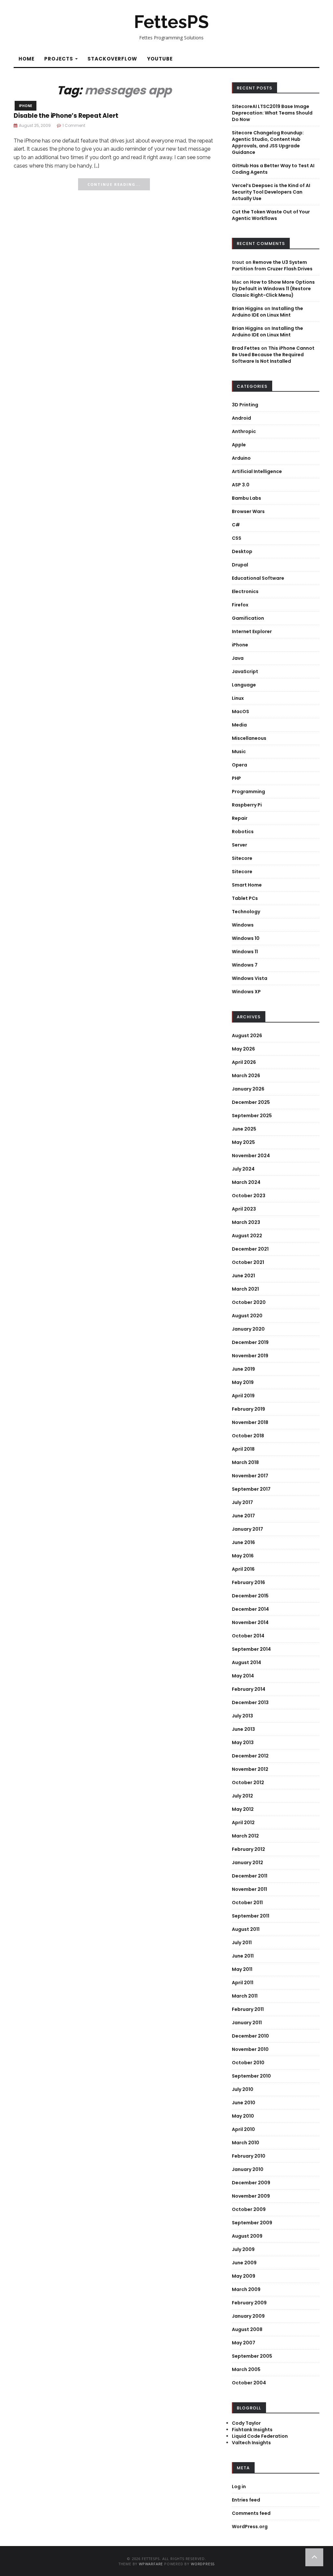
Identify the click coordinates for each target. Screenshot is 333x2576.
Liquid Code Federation (260, 2436)
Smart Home (247, 885)
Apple (239, 445)
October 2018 (248, 1436)
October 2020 (249, 1302)
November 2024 (251, 1156)
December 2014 (250, 1609)
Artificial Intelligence (257, 471)
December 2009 (251, 2183)
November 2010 (250, 2049)
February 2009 (249, 2303)
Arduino (241, 458)
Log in (239, 2487)
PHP (236, 778)
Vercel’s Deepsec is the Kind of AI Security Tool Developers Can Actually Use (271, 192)
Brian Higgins (247, 308)
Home (27, 59)
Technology (246, 912)
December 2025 (251, 1102)
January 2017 (247, 1529)
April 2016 (243, 1569)
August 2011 (246, 1929)
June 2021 (243, 1276)
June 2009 (244, 2263)
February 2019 (248, 1409)
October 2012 (248, 1783)
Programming (248, 792)
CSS (237, 538)
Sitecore (242, 858)
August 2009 (247, 2236)
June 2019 (243, 1369)
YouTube (160, 59)
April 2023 (244, 1209)
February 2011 (248, 2009)
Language (244, 685)
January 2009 (248, 2316)
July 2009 (243, 2249)
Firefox (240, 605)
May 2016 (243, 1556)
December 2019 (250, 1342)
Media (239, 725)
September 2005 (252, 2356)
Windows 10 (246, 938)
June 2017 (243, 1516)
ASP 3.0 (241, 485)
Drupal (240, 565)
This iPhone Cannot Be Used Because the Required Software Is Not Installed (273, 355)
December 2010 (250, 2036)
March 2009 (246, 2289)
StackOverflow (112, 59)
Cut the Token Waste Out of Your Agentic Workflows (271, 215)
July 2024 (243, 1169)
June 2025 (244, 1129)
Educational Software (258, 578)
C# (236, 525)
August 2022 (247, 1236)
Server (240, 845)
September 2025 (252, 1116)
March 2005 (246, 2369)
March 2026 (246, 1076)
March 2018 (245, 1462)
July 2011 (242, 1943)
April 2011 (243, 1983)
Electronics (245, 591)
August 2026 (247, 1036)
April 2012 (243, 1823)
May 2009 (244, 2276)
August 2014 (246, 1662)
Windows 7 (245, 965)
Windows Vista (250, 978)
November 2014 (250, 1622)
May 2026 (243, 1049)
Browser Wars (248, 511)
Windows (243, 925)
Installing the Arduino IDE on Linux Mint (267, 312)
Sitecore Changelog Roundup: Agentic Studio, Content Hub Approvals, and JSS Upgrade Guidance (268, 142)
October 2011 (247, 1903)
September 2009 (252, 2223)
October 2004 (249, 2383)
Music (239, 752)
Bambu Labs (246, 498)
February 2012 (248, 1849)
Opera (240, 765)
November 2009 (251, 2196)
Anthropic (244, 431)
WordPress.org (250, 2527)
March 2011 (245, 1996)
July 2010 (243, 2089)
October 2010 (248, 2063)
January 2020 (248, 1329)
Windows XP (246, 992)
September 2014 (251, 1649)
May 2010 (243, 2116)
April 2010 (243, 2129)
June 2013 (243, 1729)
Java (238, 658)
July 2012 (242, 1796)
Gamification (248, 618)
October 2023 (249, 1196)
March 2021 (245, 1289)
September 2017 (251, 1489)
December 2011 (250, 1876)
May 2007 (244, 2343)
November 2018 (250, 1422)
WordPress (203, 2564)
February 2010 (249, 2156)
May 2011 (242, 1969)
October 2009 (249, 2209)
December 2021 (250, 1249)
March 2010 (246, 2143)
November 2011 (249, 1889)
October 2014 (248, 1636)
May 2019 (243, 1382)
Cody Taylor (246, 2423)
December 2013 (250, 1702)
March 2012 (245, 1836)
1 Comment (74, 125)
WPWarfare (151, 2564)
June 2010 (244, 2103)
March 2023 (246, 1222)
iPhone (26, 106)
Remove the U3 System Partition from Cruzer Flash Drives (272, 265)
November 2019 (250, 1356)
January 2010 (248, 2169)
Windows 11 (245, 952)
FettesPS (171, 22)
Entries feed (246, 2500)
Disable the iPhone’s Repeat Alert (66, 116)
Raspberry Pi (247, 805)
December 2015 (250, 1596)
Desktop (242, 551)
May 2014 (243, 1676)
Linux (238, 698)
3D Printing (245, 405)
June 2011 (243, 1956)
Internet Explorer (252, 631)
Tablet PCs (245, 898)
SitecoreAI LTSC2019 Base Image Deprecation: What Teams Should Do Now (272, 113)
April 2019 (243, 1396)
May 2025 (243, 1142)
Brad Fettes (246, 348)
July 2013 (242, 1716)
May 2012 (243, 1809)
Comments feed (251, 2513)
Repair (240, 818)
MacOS (240, 712)
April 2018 (243, 1449)
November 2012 (250, 1769)
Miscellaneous (249, 738)
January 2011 (247, 2023)
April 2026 (244, 1062)
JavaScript (245, 671)
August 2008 (247, 2329)
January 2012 (247, 1863)
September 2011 (251, 1916)
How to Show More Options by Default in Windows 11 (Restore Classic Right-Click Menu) (273, 289)
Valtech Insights (251, 2443)
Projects (59, 59)
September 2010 (251, 2076)
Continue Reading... (114, 184)
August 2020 (247, 1316)
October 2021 (248, 1262)
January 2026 (248, 1089)
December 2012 (250, 1756)
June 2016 (243, 1542)
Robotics (243, 832)
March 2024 (246, 1182)
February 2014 (249, 1689)
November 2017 (250, 1476)
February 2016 (248, 1582)
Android (241, 418)
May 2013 (243, 1742)
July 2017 (242, 1502)
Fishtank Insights (252, 2430)
